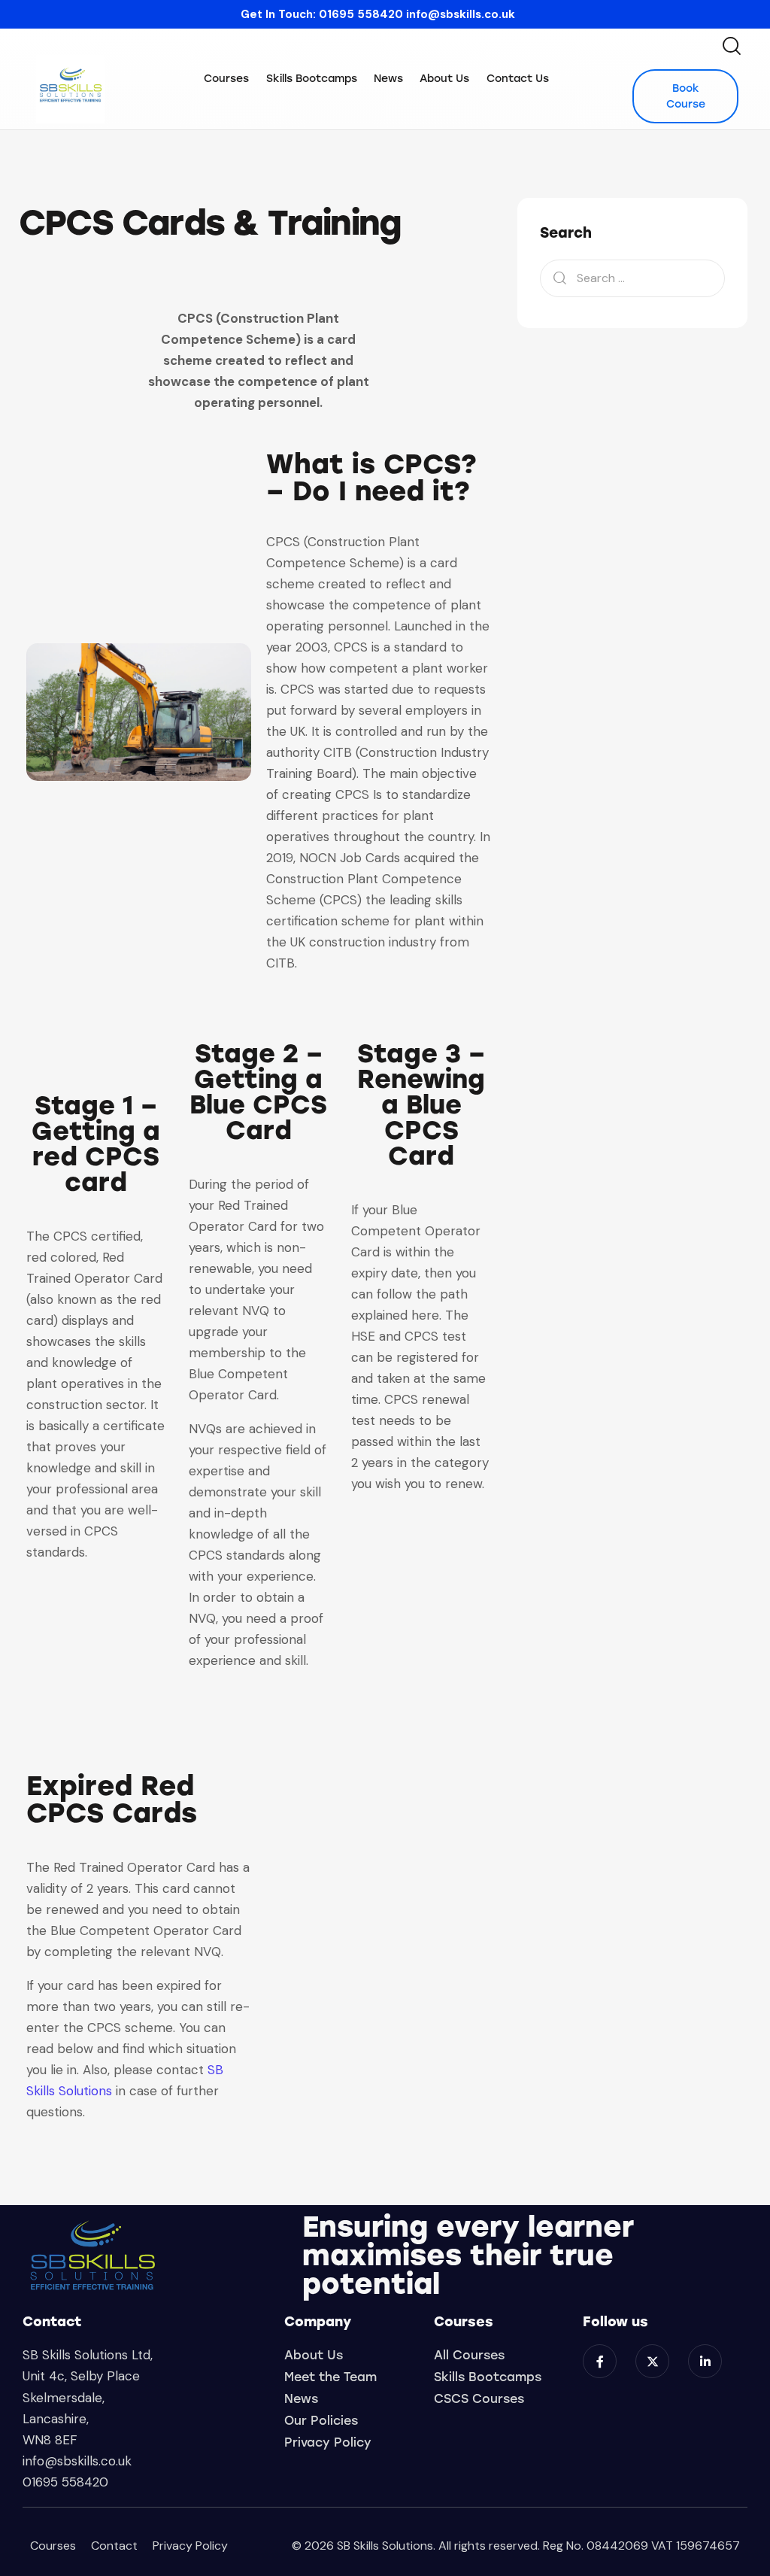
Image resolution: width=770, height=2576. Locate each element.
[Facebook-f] (600, 2361)
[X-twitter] (652, 2361)
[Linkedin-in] (705, 2361)
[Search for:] (632, 278)
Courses (53, 2546)
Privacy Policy (190, 2546)
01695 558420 (361, 14)
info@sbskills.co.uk (461, 14)
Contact (114, 2546)
